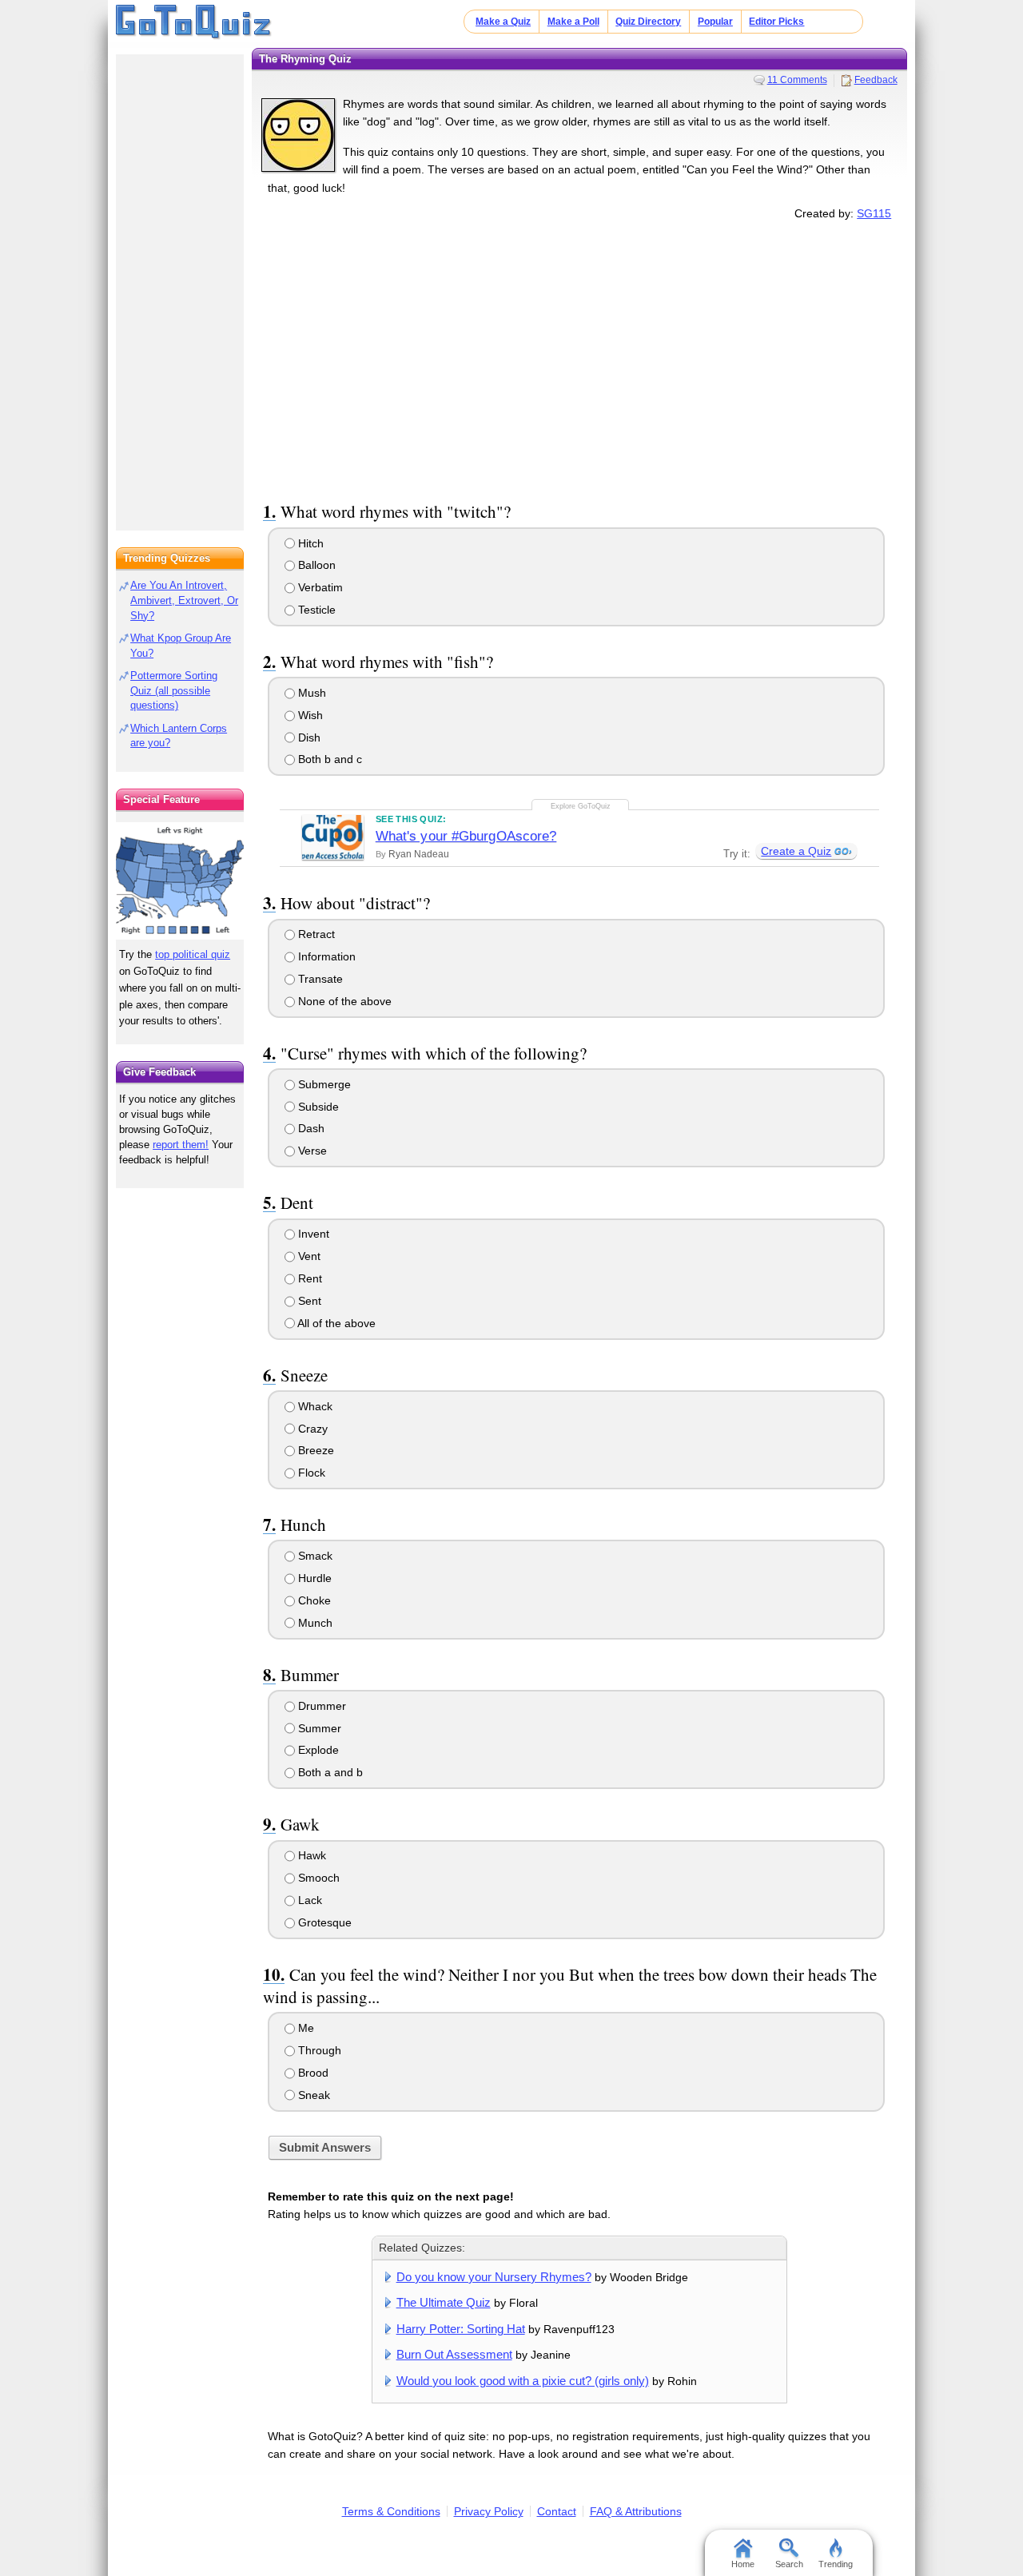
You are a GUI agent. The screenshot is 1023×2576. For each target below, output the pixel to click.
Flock (310, 1473)
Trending (836, 2564)
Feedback (876, 80)
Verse (311, 1151)
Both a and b (329, 1772)
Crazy (311, 1429)
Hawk (310, 1855)
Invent (312, 1234)
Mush (310, 693)
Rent (308, 1278)
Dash (310, 1128)
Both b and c (328, 759)
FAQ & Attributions (636, 2511)
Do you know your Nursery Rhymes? (494, 2277)
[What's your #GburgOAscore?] (333, 837)
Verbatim (319, 587)
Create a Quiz (796, 851)
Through (318, 2050)
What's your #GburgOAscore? (466, 836)
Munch (314, 1623)
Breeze (314, 1450)
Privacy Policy (489, 2511)
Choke (313, 1600)
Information (325, 956)
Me (305, 2028)
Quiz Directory (648, 22)
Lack (308, 1900)
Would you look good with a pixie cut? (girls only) (523, 2381)
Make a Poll (573, 22)
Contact (557, 2511)
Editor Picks (776, 22)
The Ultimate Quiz (444, 2302)
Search (789, 2564)
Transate (319, 979)
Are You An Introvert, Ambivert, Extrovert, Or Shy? (184, 600)
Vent (308, 1256)
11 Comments (797, 80)
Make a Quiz (503, 22)
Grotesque (323, 1922)
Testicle (315, 610)
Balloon (315, 565)
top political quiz (193, 954)
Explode (317, 1750)
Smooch (317, 1878)
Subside (317, 1107)
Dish (308, 737)
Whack (314, 1406)
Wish (309, 715)
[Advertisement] (579, 358)
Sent (308, 1301)
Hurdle (313, 1578)
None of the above (343, 1001)
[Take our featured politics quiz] (180, 881)
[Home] (194, 22)
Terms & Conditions (391, 2511)
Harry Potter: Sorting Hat (461, 2329)
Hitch (309, 543)
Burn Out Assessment (454, 2354)
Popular (715, 22)
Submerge (323, 1084)
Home (743, 2564)
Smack (314, 1556)
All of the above (335, 1323)
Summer (318, 1728)
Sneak (312, 2095)
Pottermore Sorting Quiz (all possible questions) (174, 691)
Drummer (320, 1706)
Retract (315, 934)
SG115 (874, 213)
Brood (312, 2073)
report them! (181, 1145)
